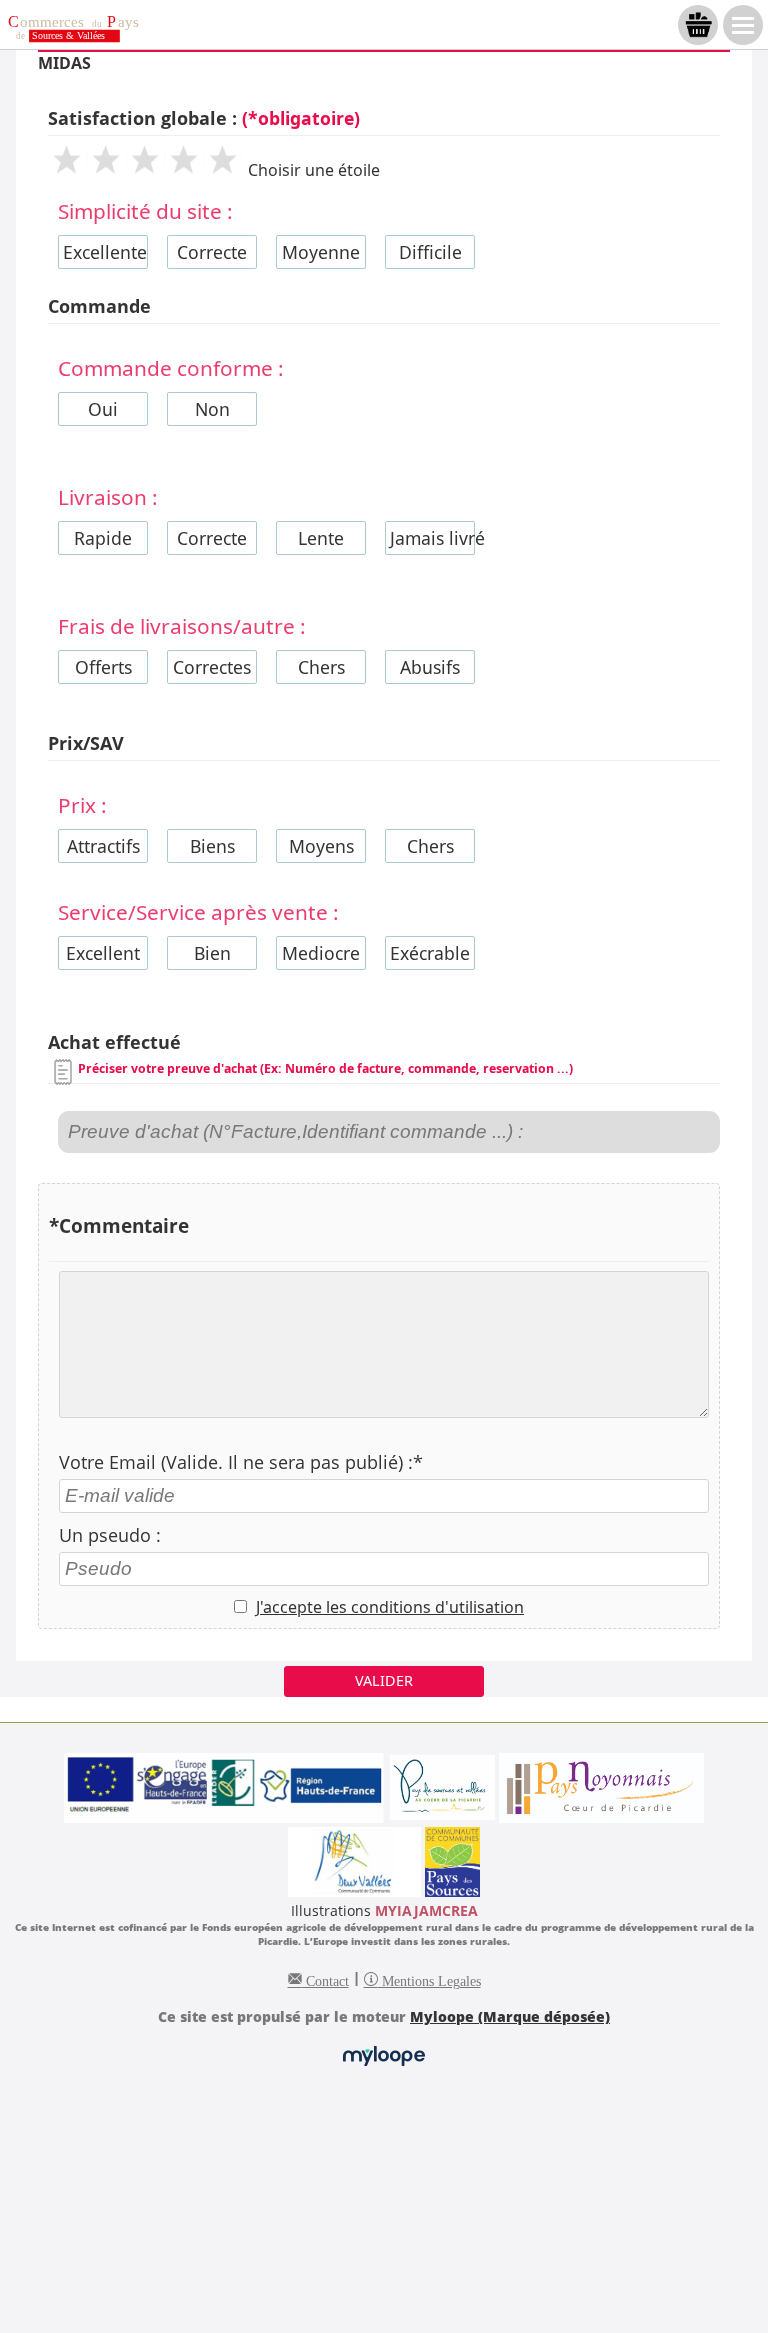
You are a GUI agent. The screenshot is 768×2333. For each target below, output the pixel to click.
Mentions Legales (429, 1979)
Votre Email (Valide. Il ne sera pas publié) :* (241, 1462)
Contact (325, 1979)
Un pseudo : (110, 1535)
